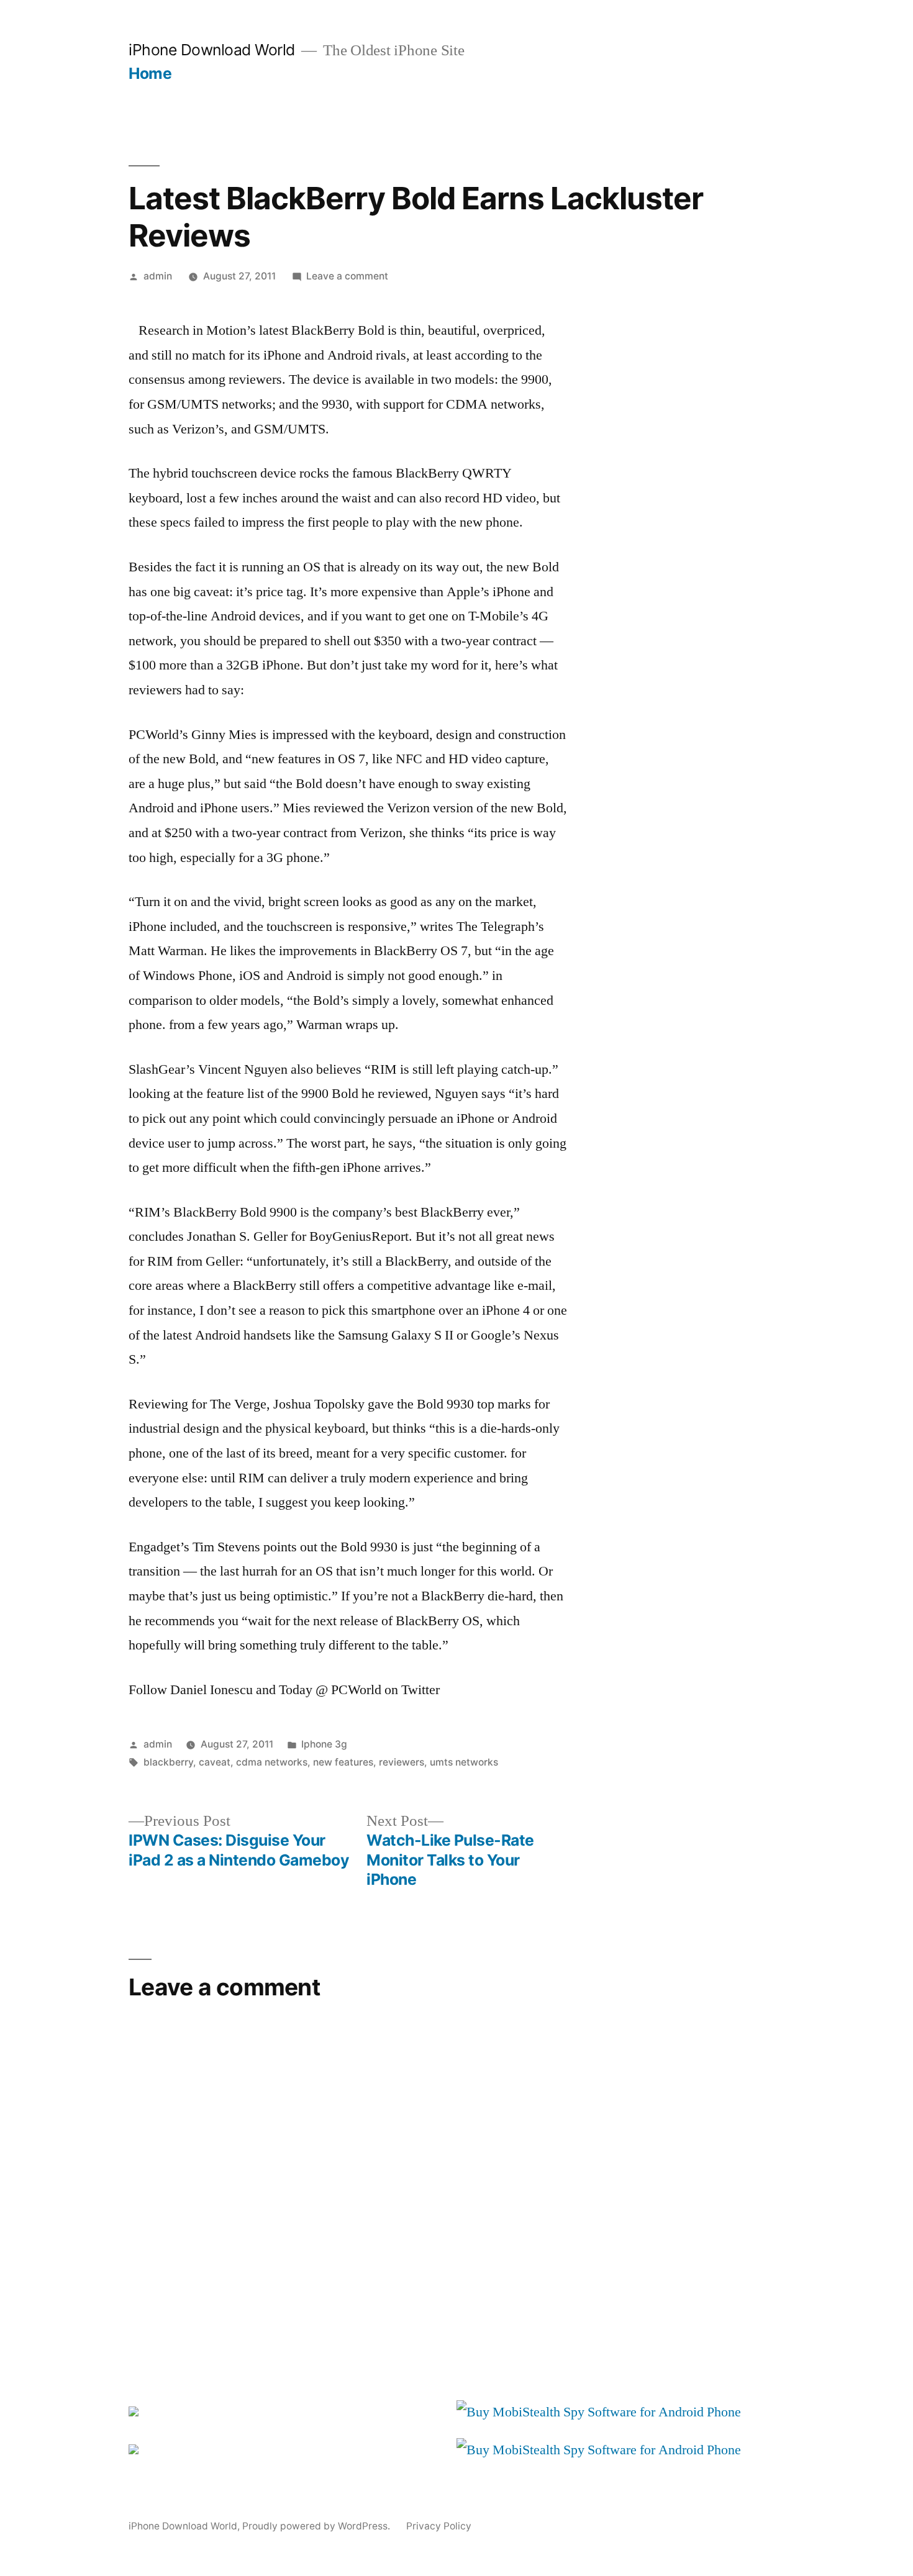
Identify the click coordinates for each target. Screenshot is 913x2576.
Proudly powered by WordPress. (317, 2526)
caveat (215, 1762)
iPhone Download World (212, 50)
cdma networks (272, 1762)
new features (343, 1762)
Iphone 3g (324, 1744)
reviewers (402, 1762)
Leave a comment (347, 276)
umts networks (464, 1762)
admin (158, 276)
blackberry (168, 1762)
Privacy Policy (439, 2526)
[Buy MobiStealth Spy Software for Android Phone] (599, 2412)
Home (150, 73)
